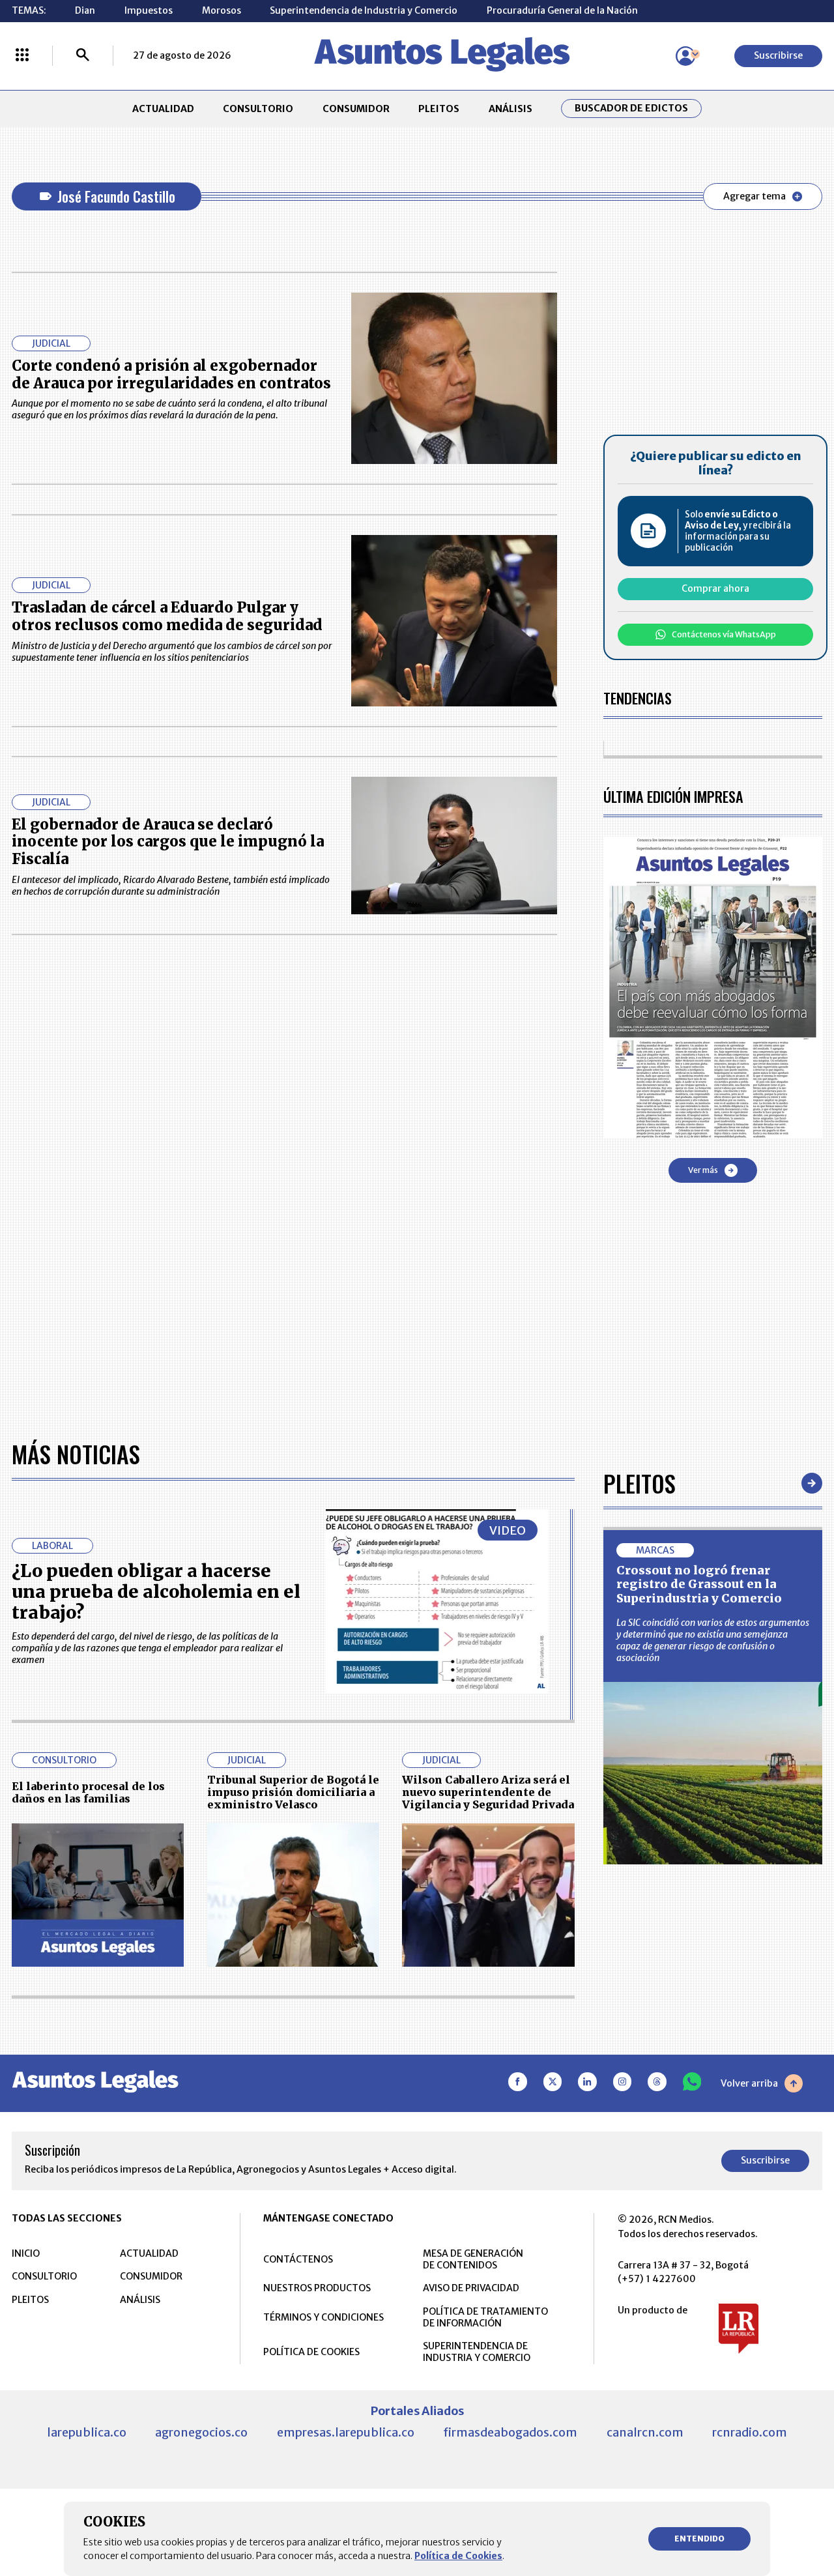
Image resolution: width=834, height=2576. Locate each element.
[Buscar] (83, 56)
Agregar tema (755, 196)
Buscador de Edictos (631, 109)
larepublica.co (87, 2432)
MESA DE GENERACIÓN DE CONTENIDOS (473, 2259)
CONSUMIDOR (356, 109)
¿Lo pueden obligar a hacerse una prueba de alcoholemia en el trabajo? (156, 1592)
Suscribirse (778, 55)
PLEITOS (439, 109)
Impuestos (149, 10)
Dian (85, 10)
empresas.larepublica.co (346, 2432)
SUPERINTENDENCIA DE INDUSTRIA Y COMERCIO (477, 2352)
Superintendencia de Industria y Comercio (364, 10)
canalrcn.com (645, 2432)
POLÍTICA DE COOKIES (311, 2352)
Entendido (699, 2539)
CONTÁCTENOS (298, 2259)
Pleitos (640, 1483)
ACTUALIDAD (163, 109)
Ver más (703, 1170)
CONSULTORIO (258, 109)
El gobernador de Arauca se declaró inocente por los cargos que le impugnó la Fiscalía (168, 842)
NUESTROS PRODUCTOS (317, 2288)
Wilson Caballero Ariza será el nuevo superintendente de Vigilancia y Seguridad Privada (488, 1792)
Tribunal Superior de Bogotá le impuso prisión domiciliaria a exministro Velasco (293, 1792)
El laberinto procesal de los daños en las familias (88, 1792)
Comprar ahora (715, 588)
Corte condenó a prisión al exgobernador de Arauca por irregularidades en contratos (171, 374)
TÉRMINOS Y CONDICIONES (324, 2317)
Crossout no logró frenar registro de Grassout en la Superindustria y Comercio (699, 1584)
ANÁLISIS (510, 109)
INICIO (26, 2253)
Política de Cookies (458, 2556)
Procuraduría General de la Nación (562, 10)
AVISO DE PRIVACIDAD (471, 2288)
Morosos (222, 10)
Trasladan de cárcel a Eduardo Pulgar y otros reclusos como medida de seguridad (167, 616)
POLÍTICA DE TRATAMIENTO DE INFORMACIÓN (485, 2317)
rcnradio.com (750, 2432)
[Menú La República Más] (22, 56)
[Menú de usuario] (685, 56)
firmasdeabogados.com (510, 2432)
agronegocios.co (201, 2432)
